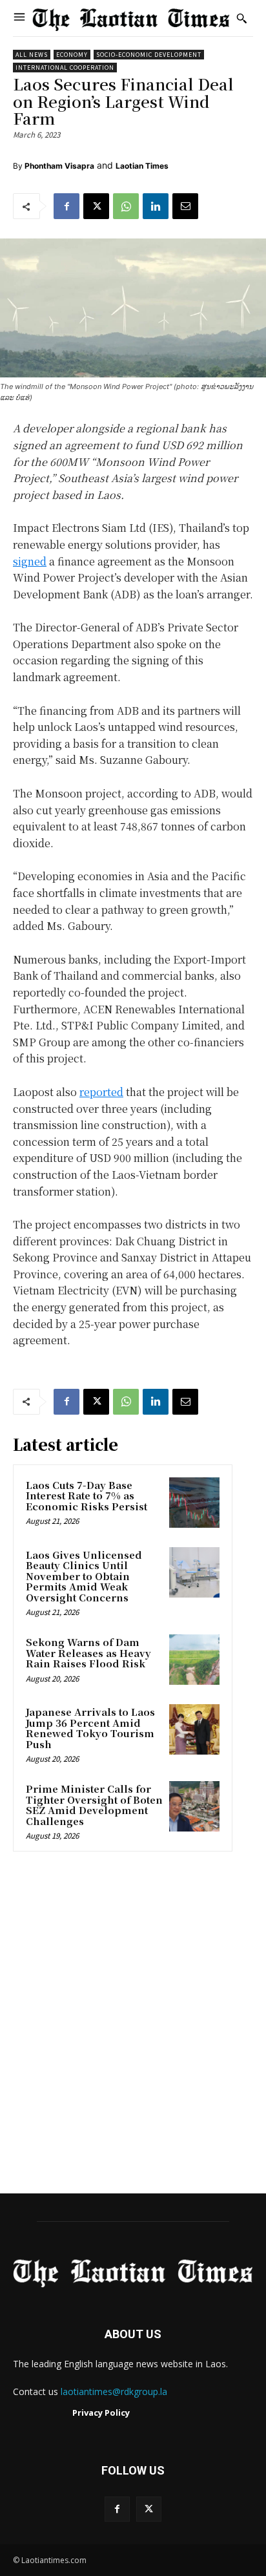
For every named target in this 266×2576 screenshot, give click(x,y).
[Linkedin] (156, 206)
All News (32, 55)
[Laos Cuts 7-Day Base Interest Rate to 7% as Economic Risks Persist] (194, 1503)
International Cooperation (65, 68)
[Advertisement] (133, 2027)
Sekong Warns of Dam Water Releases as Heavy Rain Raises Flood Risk (88, 1652)
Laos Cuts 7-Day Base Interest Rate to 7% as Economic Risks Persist (87, 1495)
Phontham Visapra (59, 166)
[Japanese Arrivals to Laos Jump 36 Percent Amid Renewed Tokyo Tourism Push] (194, 1729)
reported (101, 1092)
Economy (72, 55)
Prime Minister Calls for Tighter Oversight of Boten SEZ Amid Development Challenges (94, 1805)
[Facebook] (66, 206)
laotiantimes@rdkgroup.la (114, 2391)
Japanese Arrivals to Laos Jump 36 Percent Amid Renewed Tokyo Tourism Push (90, 1728)
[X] (96, 206)
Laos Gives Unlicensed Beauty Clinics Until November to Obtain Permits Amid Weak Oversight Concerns (84, 1576)
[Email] (185, 206)
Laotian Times (142, 166)
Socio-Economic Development (149, 55)
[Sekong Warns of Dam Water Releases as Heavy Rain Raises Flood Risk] (194, 1660)
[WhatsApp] (126, 206)
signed (30, 561)
